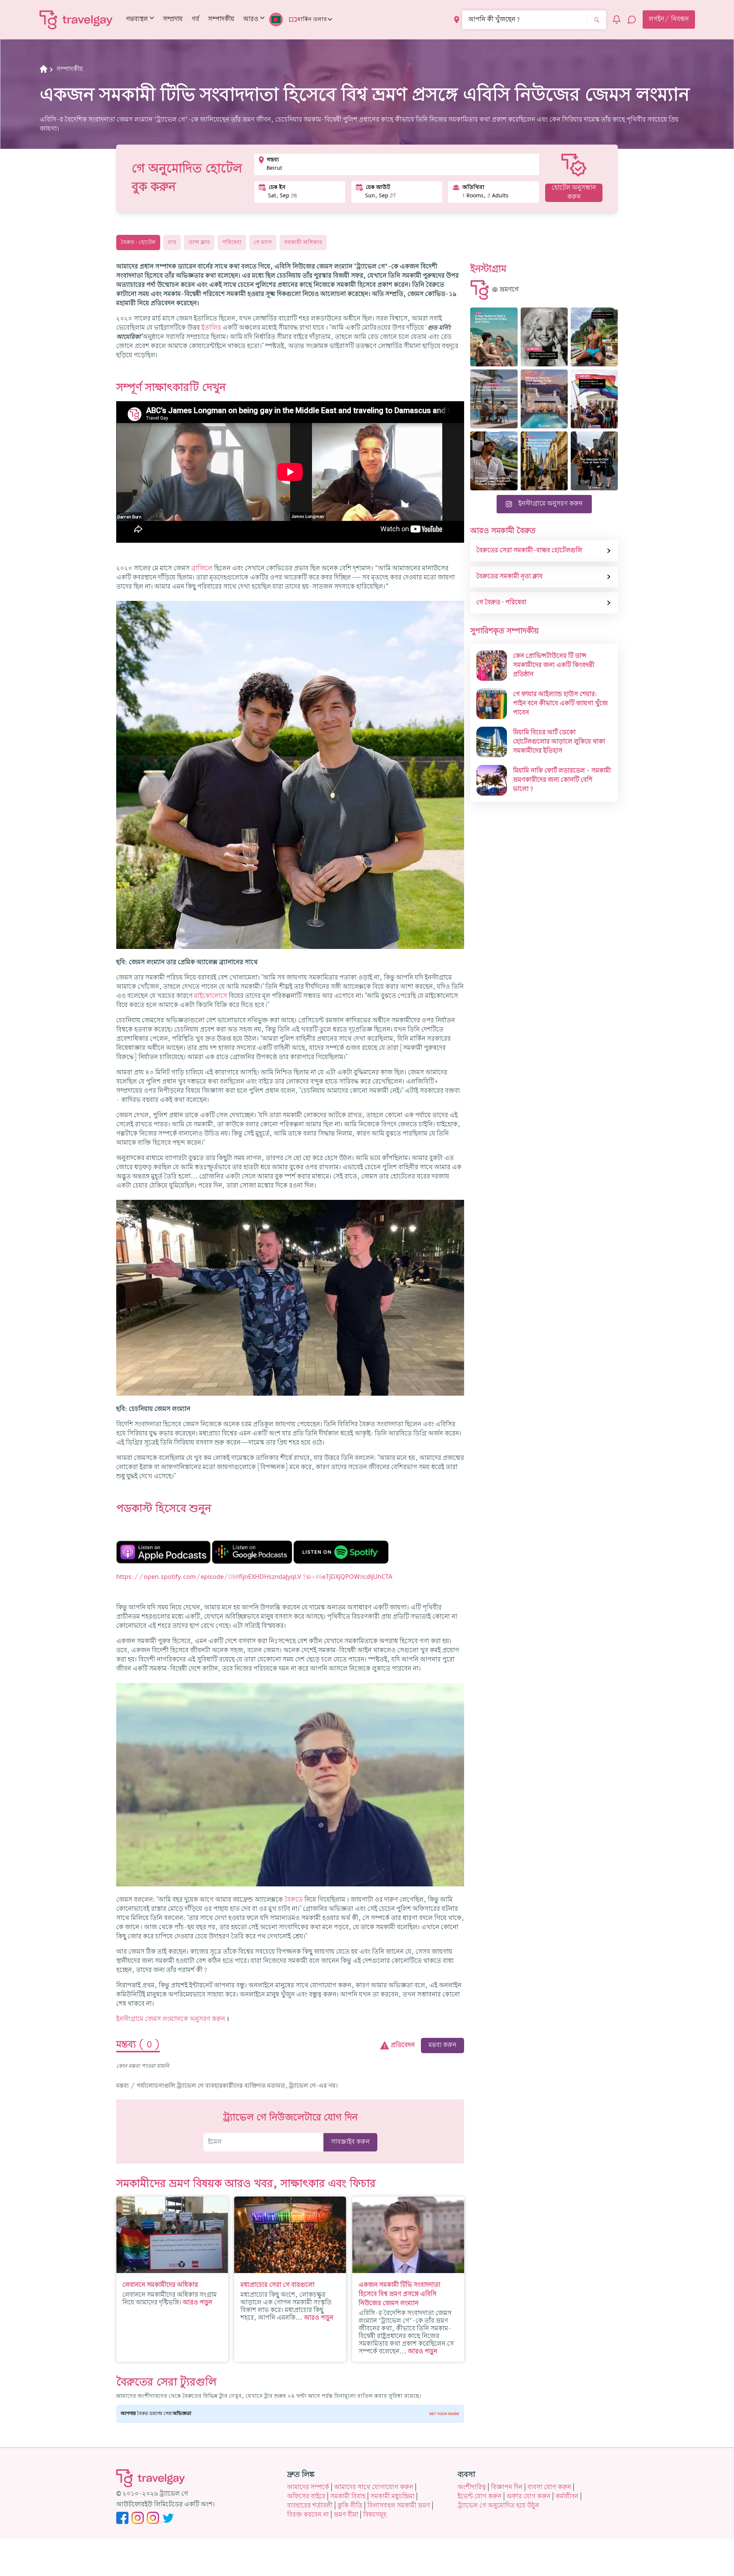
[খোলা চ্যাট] (632, 20)
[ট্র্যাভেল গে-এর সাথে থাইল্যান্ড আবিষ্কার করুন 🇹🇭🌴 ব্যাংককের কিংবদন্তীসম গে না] (594, 337)
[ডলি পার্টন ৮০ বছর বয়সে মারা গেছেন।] (544, 337)
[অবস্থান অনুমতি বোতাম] (457, 20)
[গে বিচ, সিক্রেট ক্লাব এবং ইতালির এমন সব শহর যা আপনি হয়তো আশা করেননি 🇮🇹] (494, 337)
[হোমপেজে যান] (76, 20)
